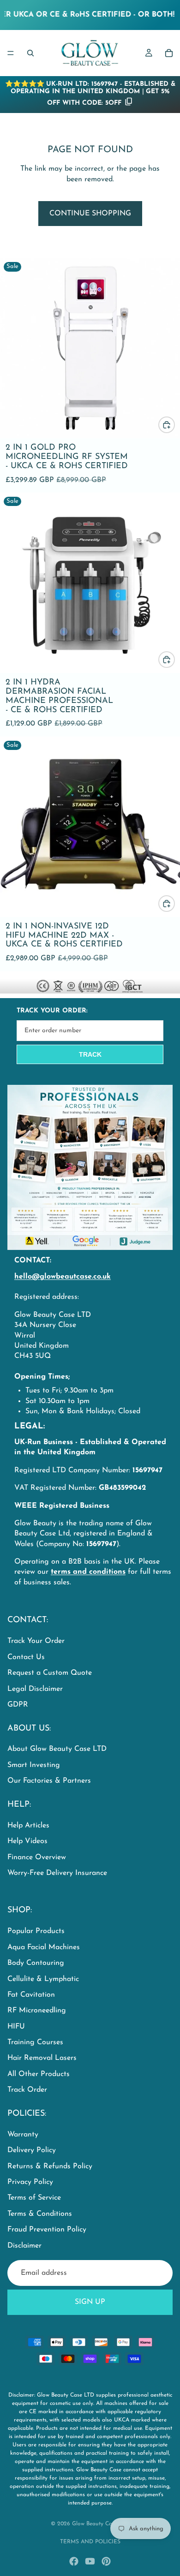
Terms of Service (34, 2198)
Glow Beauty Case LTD (101, 2524)
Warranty (23, 2135)
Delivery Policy (32, 2151)
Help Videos (27, 1841)
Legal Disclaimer (35, 1689)
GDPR (18, 1705)
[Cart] (169, 53)
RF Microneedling (37, 2011)
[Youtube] (90, 2561)
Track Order (27, 2090)
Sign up (90, 2302)
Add (174, 425)
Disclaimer (24, 2246)
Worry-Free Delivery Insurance (57, 1873)
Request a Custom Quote (50, 1673)
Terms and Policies (90, 2542)
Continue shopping (90, 214)
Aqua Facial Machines (44, 1947)
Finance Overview (37, 1857)
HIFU (16, 2027)
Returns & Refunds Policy (50, 2166)
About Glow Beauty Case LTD (57, 1749)
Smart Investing (34, 1765)
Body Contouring (36, 1963)
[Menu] (11, 53)
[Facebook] (74, 2561)
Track (90, 1054)
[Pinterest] (106, 2561)
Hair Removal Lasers (42, 2058)
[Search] (30, 53)
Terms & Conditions (40, 2214)
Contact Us (26, 1657)
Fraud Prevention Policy (47, 2230)
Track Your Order (36, 1641)
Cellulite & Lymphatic (43, 1979)
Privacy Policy (30, 2182)
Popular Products (36, 1932)
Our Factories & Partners (49, 1781)
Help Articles (28, 1826)
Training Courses (35, 2042)
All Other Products (39, 2074)
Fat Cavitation (31, 1995)
